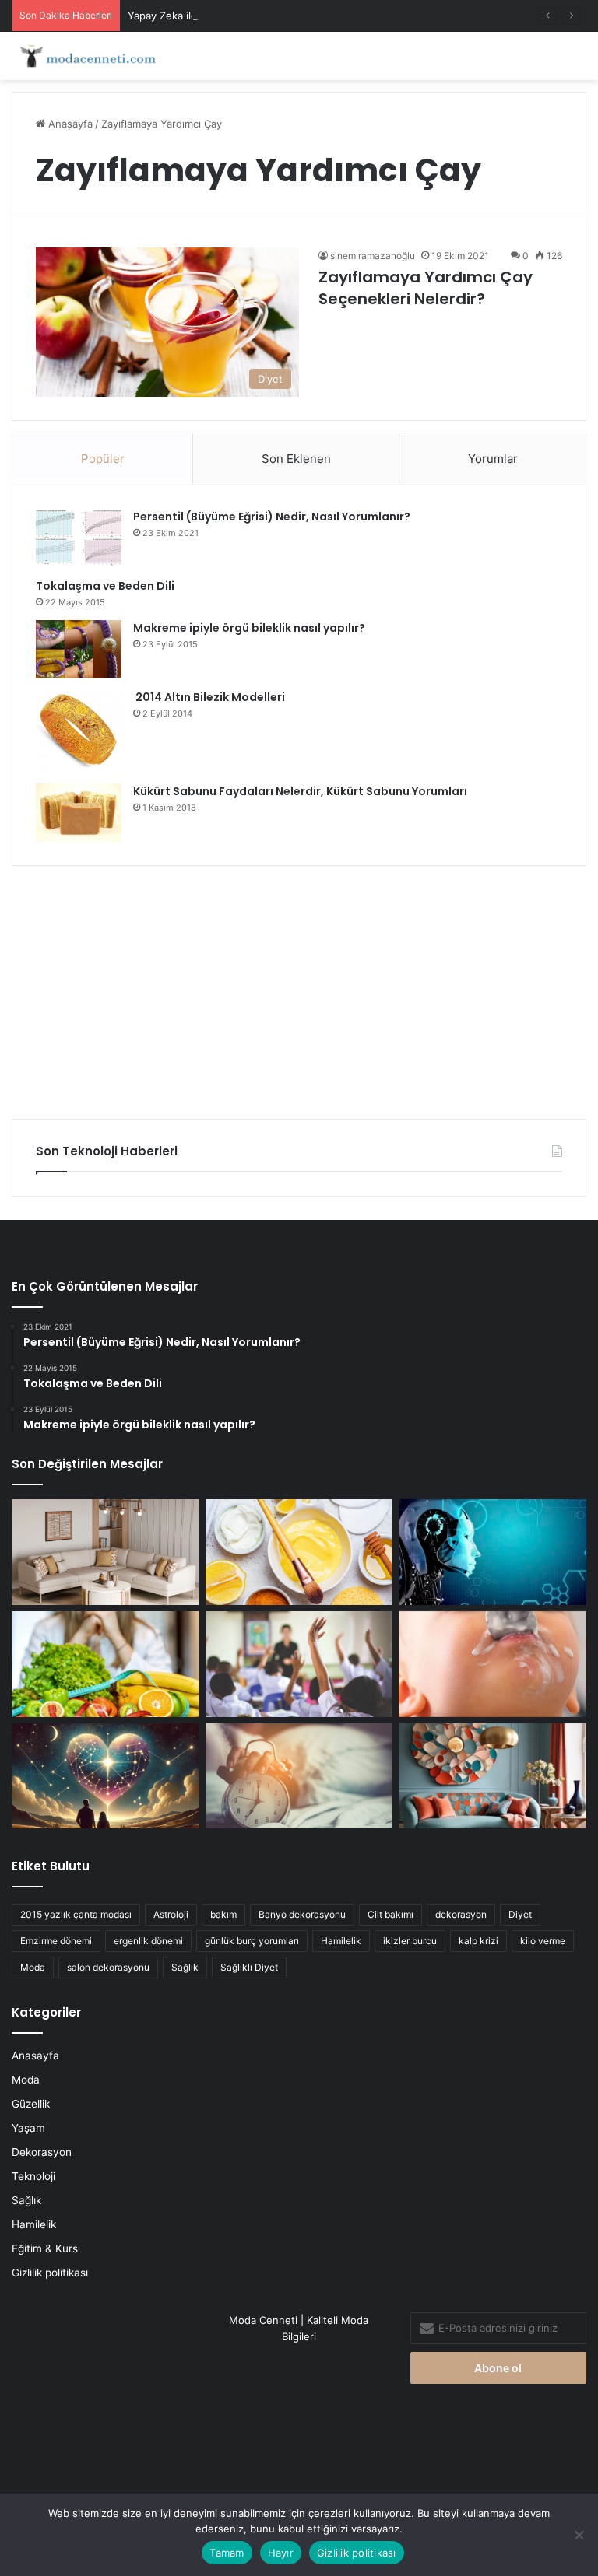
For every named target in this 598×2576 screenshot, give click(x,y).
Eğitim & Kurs (45, 2248)
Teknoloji (33, 2176)
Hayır (281, 2553)
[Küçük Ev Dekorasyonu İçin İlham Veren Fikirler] (106, 1552)
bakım (223, 1914)
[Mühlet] (86, 56)
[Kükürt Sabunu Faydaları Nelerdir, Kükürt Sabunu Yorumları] (79, 813)
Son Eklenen (296, 459)
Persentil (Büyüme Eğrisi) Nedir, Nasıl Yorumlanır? (272, 517)
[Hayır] (579, 2535)
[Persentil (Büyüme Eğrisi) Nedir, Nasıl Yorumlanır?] (79, 538)
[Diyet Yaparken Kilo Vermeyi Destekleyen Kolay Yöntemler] (106, 1664)
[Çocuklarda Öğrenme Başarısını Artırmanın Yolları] (299, 1664)
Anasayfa (69, 124)
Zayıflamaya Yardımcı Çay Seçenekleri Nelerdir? (426, 288)
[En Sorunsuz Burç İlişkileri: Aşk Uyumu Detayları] (106, 1776)
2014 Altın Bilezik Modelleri (209, 697)
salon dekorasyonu (108, 1967)
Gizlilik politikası (50, 2273)
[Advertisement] (299, 987)
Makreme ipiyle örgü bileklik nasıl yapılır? (249, 628)
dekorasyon (461, 1914)
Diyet (520, 1914)
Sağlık (185, 1967)
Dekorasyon (42, 2152)
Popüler (103, 459)
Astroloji (171, 1914)
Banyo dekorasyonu (302, 1914)
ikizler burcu (410, 1941)
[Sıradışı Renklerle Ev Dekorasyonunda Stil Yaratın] (492, 1776)
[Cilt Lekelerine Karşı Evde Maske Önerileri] (299, 1552)
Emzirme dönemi (56, 1941)
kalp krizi (478, 1941)
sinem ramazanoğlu (373, 256)
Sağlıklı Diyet (249, 1967)
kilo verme (543, 1941)
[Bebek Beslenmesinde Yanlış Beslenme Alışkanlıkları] (492, 1664)
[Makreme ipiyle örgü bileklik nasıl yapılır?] (79, 649)
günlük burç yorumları (252, 1941)
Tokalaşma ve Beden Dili (105, 586)
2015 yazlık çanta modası (76, 1914)
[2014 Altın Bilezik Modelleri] (79, 731)
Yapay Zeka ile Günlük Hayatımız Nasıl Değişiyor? (246, 16)
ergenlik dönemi (148, 1941)
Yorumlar (493, 459)
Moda (33, 1967)
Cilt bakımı (390, 1914)
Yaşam (28, 2128)
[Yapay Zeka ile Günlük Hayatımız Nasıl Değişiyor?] (492, 1552)
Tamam (227, 2553)
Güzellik (31, 2104)
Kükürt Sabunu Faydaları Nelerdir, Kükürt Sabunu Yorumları (300, 791)
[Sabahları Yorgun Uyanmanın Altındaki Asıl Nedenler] (299, 1776)
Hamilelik (341, 1941)
